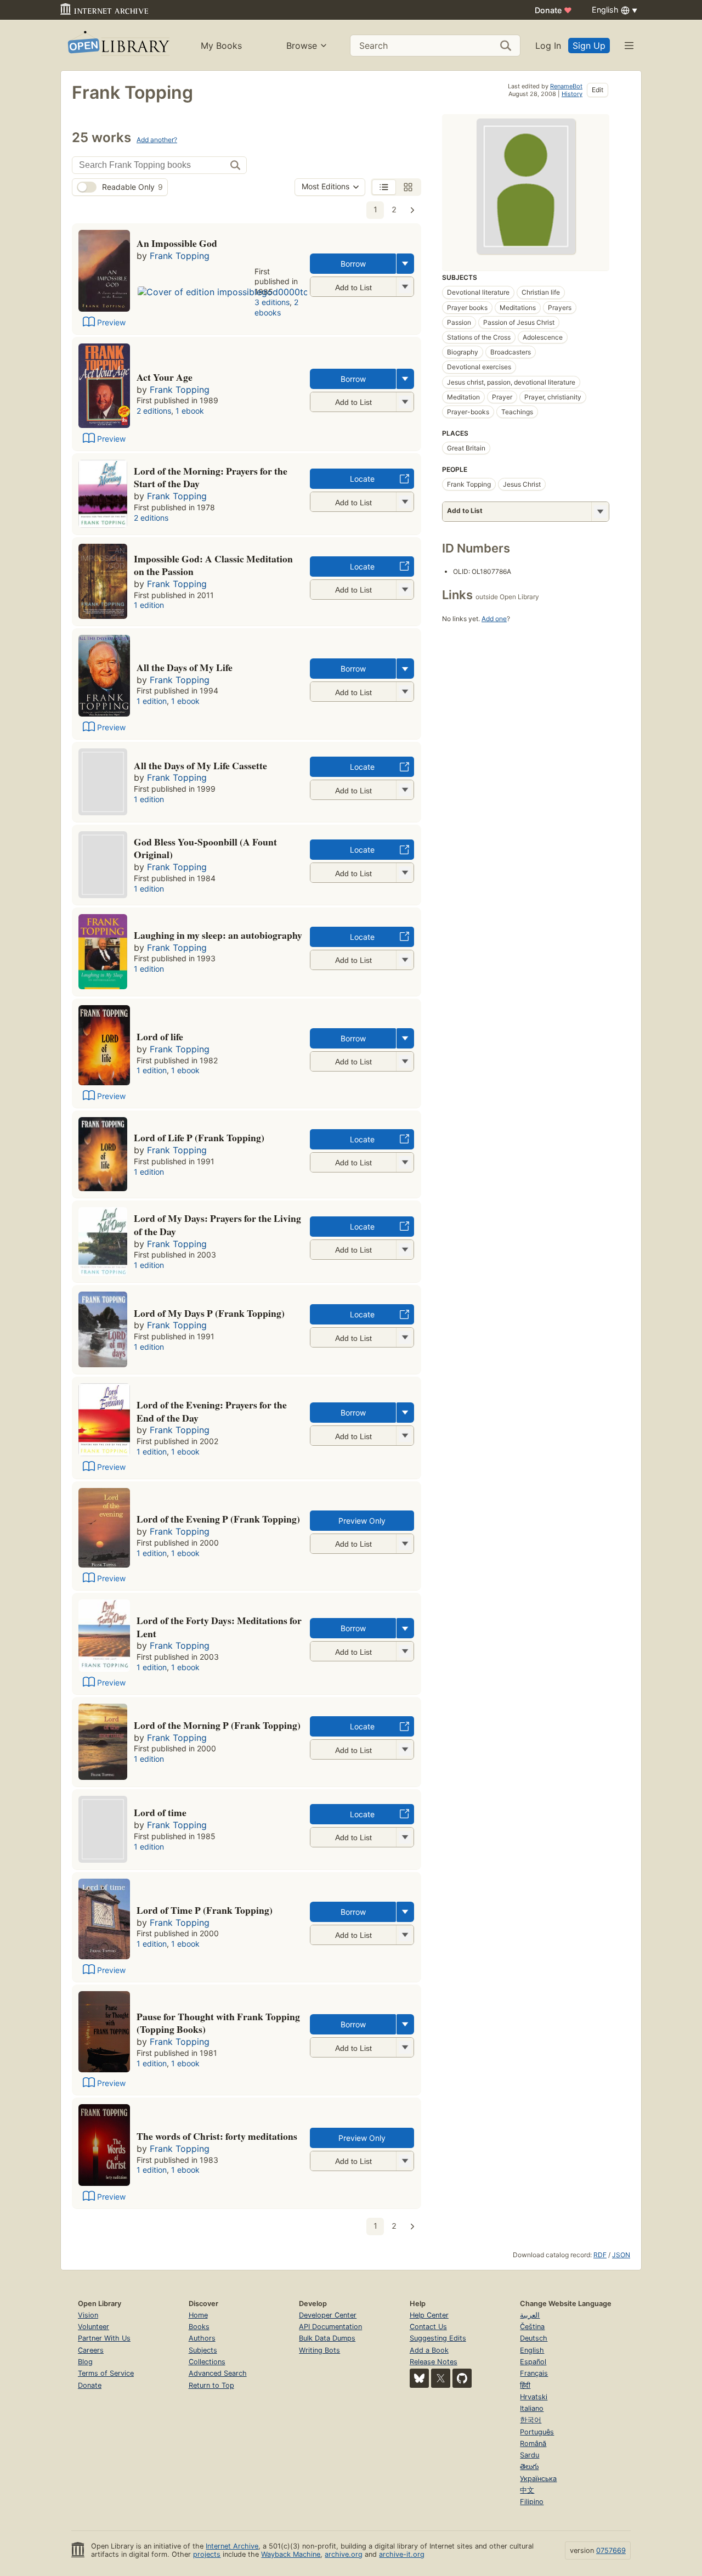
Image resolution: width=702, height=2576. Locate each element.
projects (207, 2554)
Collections (207, 2362)
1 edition (149, 605)
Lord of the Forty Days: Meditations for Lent (219, 1627)
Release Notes (434, 2362)
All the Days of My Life (185, 667)
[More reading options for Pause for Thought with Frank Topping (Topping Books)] (405, 2047)
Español (533, 2362)
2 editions (154, 411)
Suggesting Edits (438, 2338)
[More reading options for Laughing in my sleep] (405, 960)
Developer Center (328, 2315)
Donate (553, 10)
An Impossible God (177, 243)
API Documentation (330, 2327)
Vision (88, 2315)
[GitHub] (462, 2378)
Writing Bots (319, 2350)
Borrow (353, 264)
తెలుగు (529, 2467)
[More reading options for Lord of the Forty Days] (405, 1651)
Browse (302, 46)
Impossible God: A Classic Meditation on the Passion (213, 565)
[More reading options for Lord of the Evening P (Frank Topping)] (405, 1544)
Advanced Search (218, 2373)
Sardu (530, 2455)
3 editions (272, 302)
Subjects (203, 2350)
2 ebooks (276, 307)
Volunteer (94, 2327)
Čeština (532, 2327)
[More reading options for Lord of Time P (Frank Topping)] (405, 1935)
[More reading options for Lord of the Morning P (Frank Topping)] (405, 1749)
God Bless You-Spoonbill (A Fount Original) (205, 848)
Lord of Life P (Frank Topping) (199, 1137)
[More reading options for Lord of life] (405, 1061)
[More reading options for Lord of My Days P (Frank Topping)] (405, 1337)
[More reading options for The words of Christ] (405, 2161)
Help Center (429, 2315)
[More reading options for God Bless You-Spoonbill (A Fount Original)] (405, 873)
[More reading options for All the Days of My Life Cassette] (405, 790)
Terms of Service (106, 2373)
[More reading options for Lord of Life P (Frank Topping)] (405, 1162)
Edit (598, 90)
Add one (494, 619)
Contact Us (428, 2327)
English (532, 2350)
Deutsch (534, 2338)
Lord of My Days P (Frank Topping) (209, 1313)
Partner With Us (104, 2338)
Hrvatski (534, 2397)
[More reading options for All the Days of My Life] (405, 692)
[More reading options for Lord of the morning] (405, 502)
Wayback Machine (291, 2554)
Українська (538, 2479)
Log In (548, 46)
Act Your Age (165, 377)
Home (198, 2315)
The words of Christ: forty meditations (217, 2136)
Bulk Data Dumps (327, 2338)
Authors (202, 2338)
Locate (362, 479)
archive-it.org (402, 2554)
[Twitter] (441, 2378)
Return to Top (211, 2385)
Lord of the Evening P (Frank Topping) (218, 1519)
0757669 (611, 2550)
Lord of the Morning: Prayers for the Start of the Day (211, 477)
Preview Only (362, 1521)
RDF (600, 2255)
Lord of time (160, 1812)
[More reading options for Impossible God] (405, 590)
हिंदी (525, 2385)
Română (533, 2443)
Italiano (532, 2408)
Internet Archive (232, 2546)
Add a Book (429, 2350)
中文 (527, 2490)
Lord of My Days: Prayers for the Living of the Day (217, 1225)
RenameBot (566, 86)
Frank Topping (180, 256)
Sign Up (589, 46)
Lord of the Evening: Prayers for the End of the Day (212, 1411)
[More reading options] (405, 264)
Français (534, 2373)
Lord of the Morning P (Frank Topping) (217, 1725)
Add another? (157, 140)
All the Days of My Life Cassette (200, 765)
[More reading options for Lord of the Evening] (405, 1436)
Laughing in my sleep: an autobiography (218, 935)
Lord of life (160, 1036)
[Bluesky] (419, 2378)
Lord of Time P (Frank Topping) (205, 1910)
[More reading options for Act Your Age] (405, 402)
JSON (621, 2255)
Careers (91, 2350)
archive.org (344, 2554)
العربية (530, 2315)
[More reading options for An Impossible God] (405, 287)
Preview (111, 322)
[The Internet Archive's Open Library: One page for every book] (118, 45)
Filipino (532, 2502)
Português (537, 2432)
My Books (221, 46)
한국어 (531, 2420)
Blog (85, 2362)
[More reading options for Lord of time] (405, 1837)
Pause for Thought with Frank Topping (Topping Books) (218, 2023)
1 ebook (190, 411)
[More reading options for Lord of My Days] (405, 1250)
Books (199, 2327)
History (572, 94)
